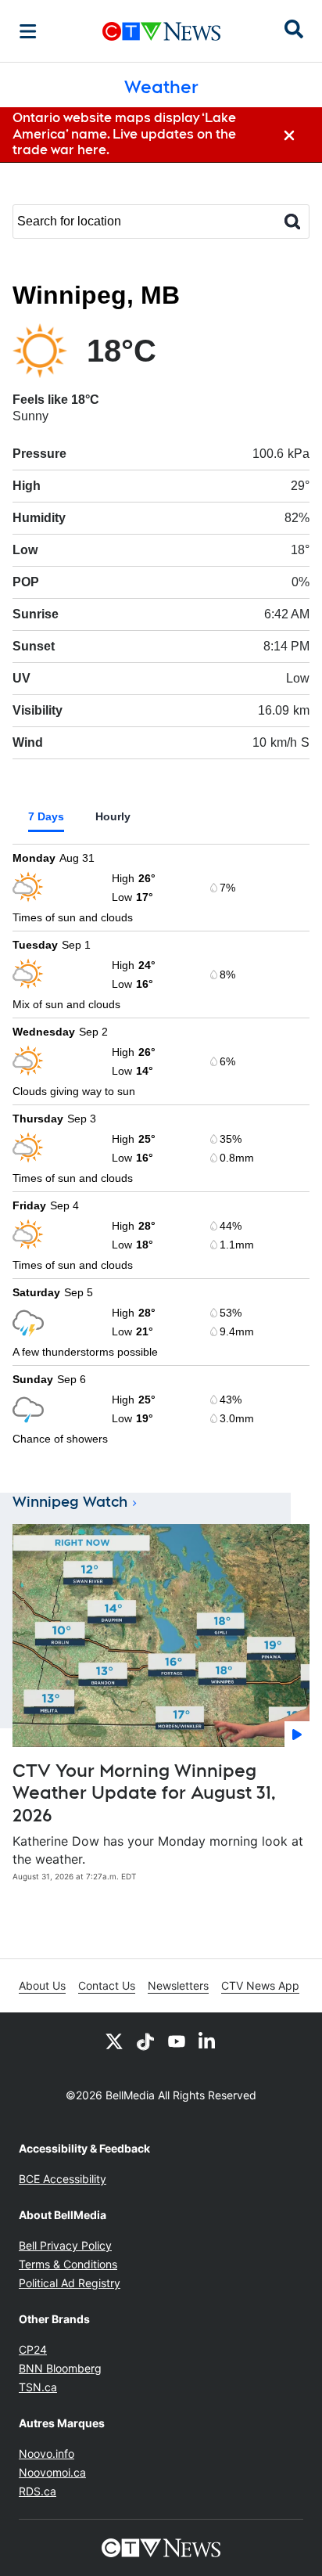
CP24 (33, 2349)
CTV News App (260, 1985)
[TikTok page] (145, 2041)
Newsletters (178, 1985)
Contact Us (107, 1985)
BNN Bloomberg (60, 2368)
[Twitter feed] (114, 2041)
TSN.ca (38, 2387)
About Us (42, 1985)
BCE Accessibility (63, 2179)
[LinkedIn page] (208, 2041)
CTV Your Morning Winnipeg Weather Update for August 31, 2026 (144, 1793)
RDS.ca (38, 2491)
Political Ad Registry (70, 2283)
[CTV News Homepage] (161, 31)
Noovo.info (47, 2454)
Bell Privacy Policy (65, 2245)
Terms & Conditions (68, 2264)
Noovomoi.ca (52, 2472)
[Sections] (28, 31)
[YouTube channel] (177, 2041)
